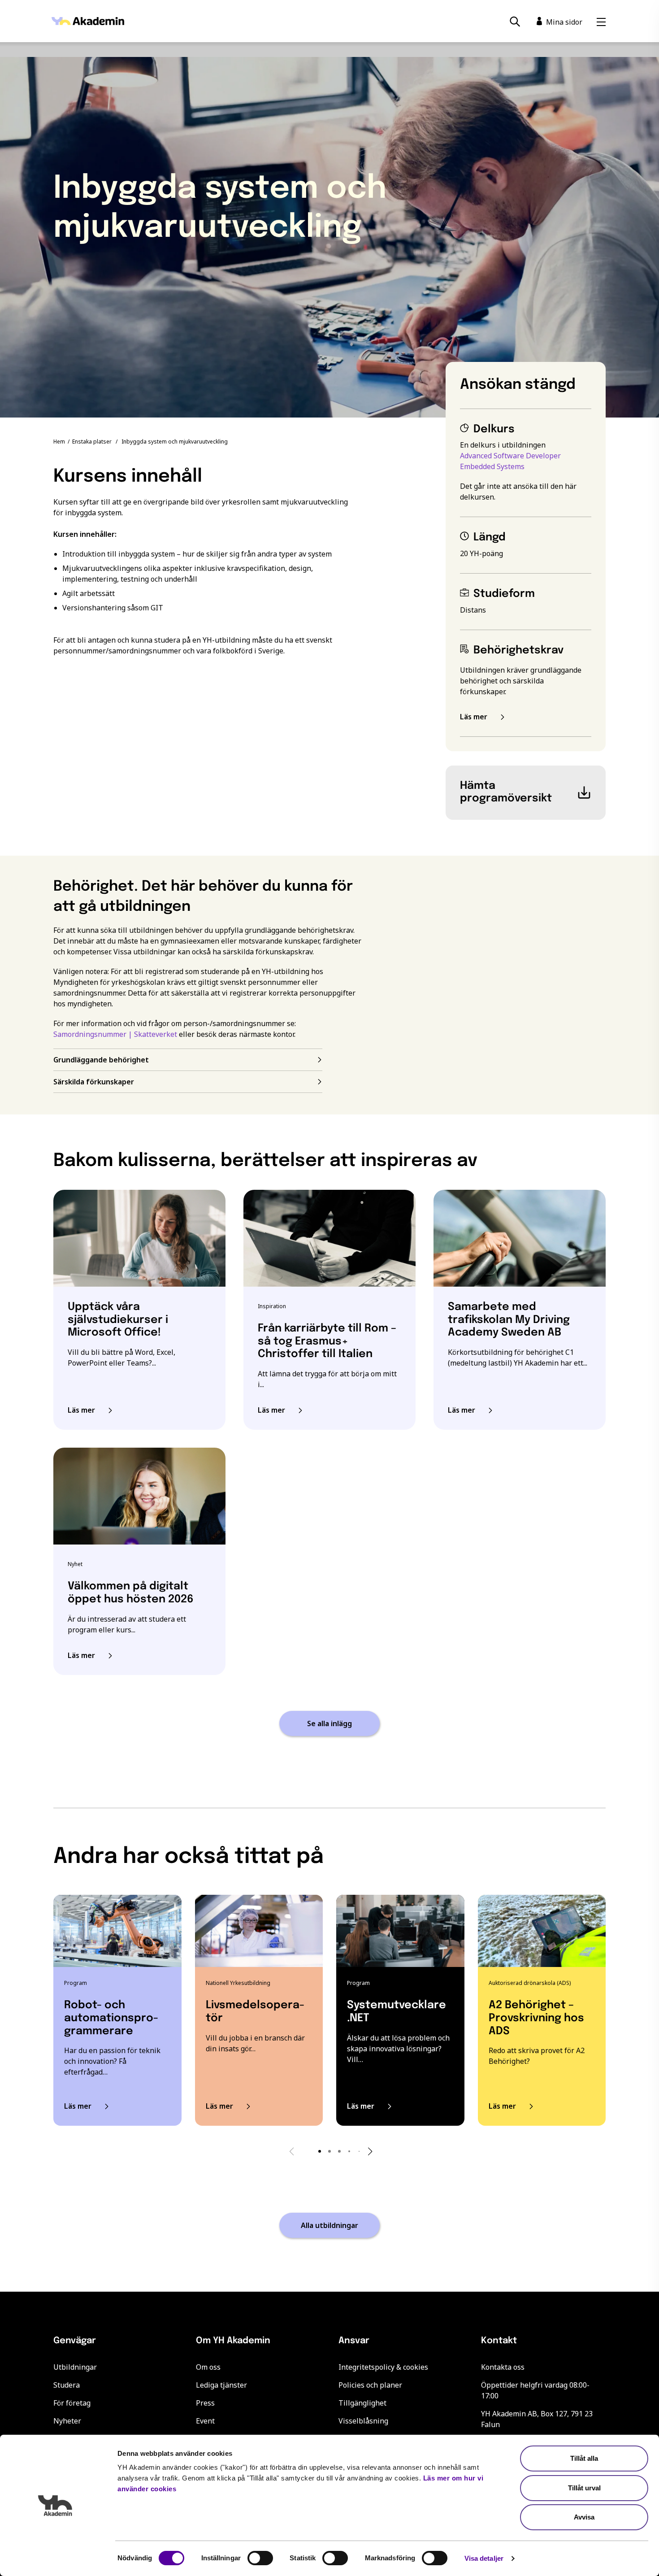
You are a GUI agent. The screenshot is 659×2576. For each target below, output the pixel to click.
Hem (59, 442)
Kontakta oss (503, 2367)
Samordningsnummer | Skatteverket (115, 1034)
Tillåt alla (584, 2458)
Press (205, 2403)
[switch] (260, 2558)
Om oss (208, 2367)
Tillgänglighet (362, 2403)
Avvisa (584, 2517)
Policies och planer (370, 2385)
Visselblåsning (363, 2421)
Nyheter (67, 2421)
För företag (72, 2403)
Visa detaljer (484, 2558)
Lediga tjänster (221, 2385)
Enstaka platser (92, 442)
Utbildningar (75, 2367)
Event (205, 2421)
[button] (320, 2151)
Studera (67, 2385)
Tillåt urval (584, 2488)
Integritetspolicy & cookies (383, 2367)
